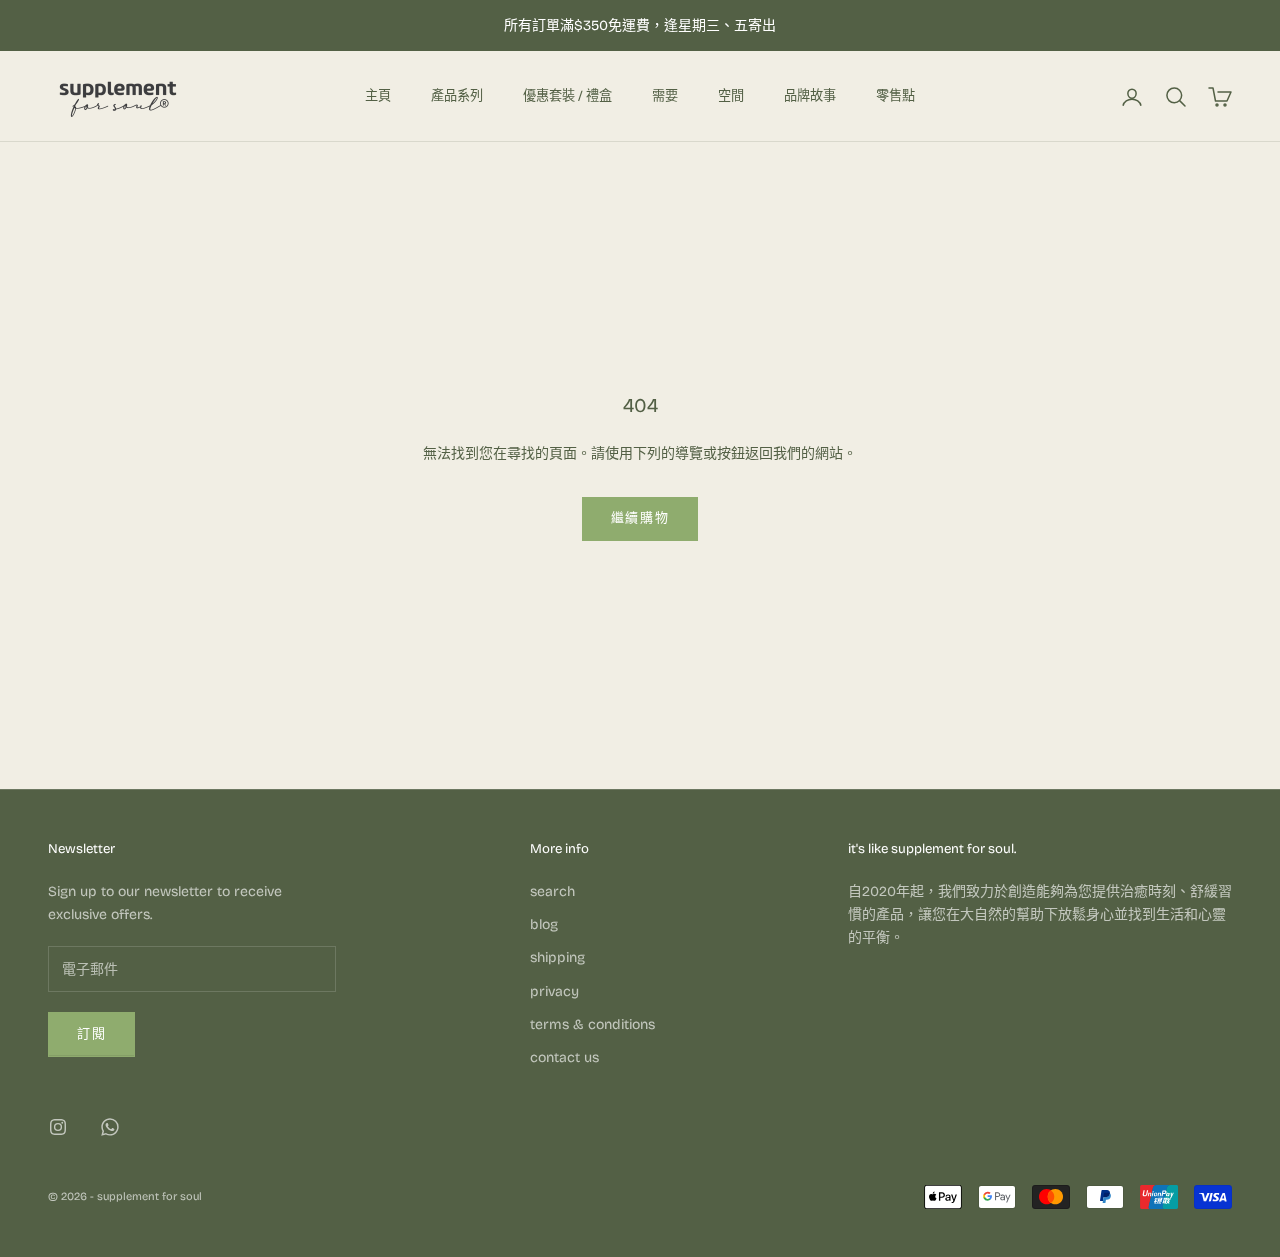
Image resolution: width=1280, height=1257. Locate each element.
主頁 (378, 96)
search (552, 891)
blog (544, 924)
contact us (564, 1057)
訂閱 (91, 1034)
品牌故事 (810, 96)
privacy (554, 991)
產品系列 (457, 96)
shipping (557, 957)
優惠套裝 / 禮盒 (567, 96)
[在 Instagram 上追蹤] (58, 1127)
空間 (731, 96)
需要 (665, 96)
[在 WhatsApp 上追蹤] (110, 1127)
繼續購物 (640, 518)
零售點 (895, 96)
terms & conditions (592, 1024)
